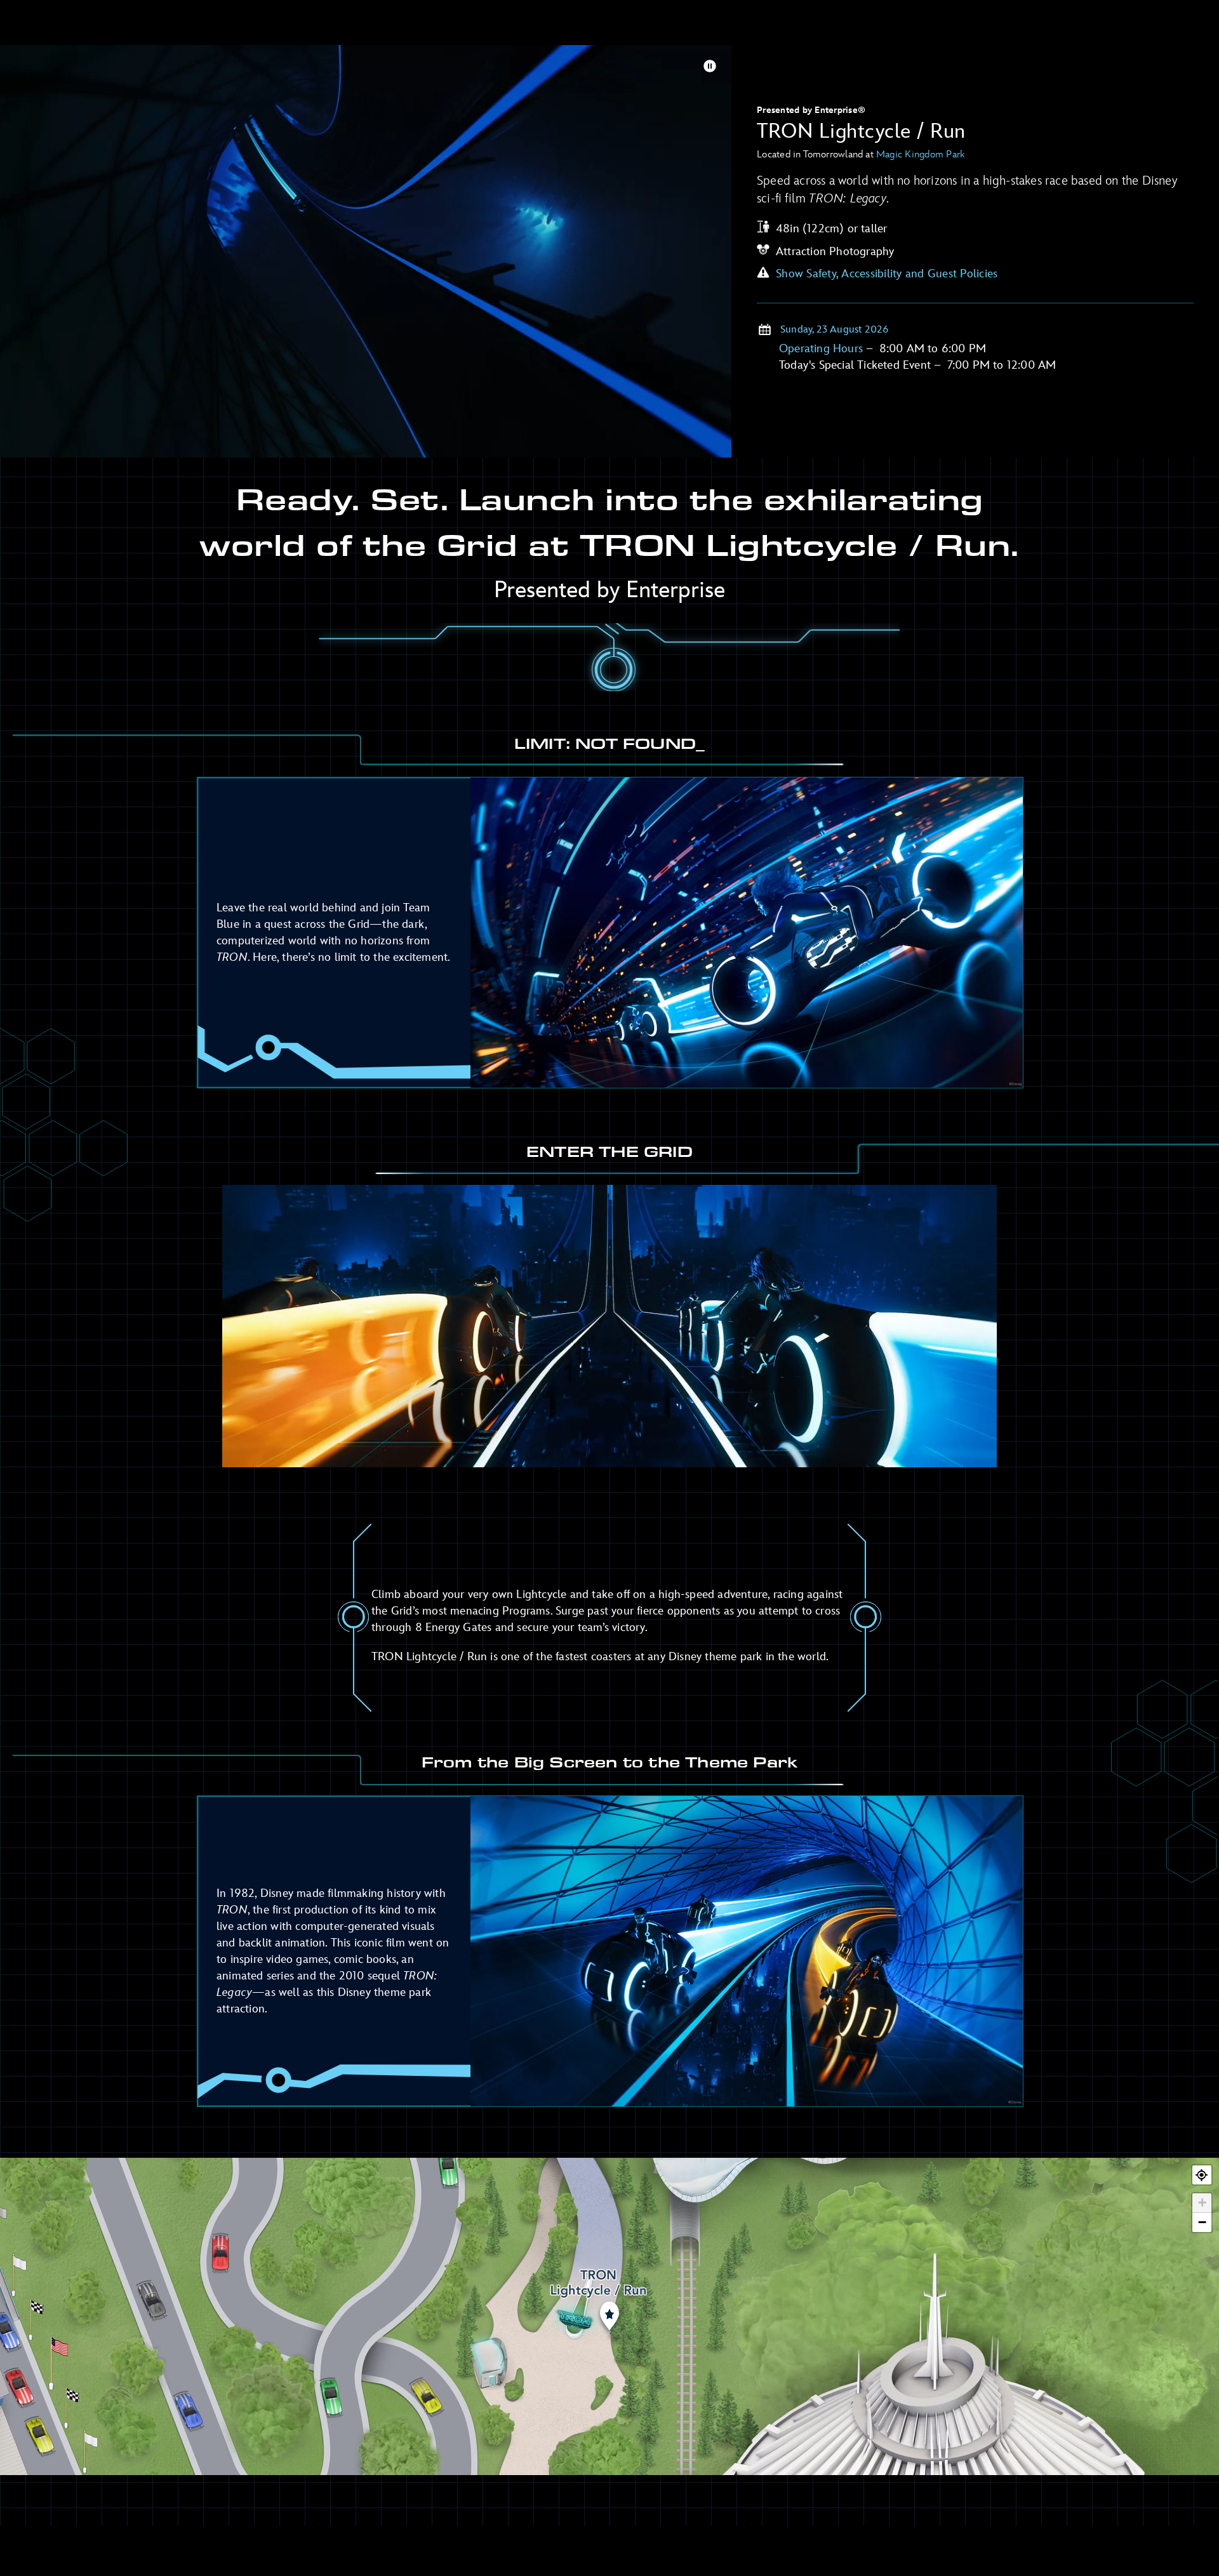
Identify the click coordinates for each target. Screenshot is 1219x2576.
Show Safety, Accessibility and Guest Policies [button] (887, 274)
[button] (1202, 2203)
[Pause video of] (710, 66)
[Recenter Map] (1202, 2175)
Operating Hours (823, 349)
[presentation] (366, 261)
